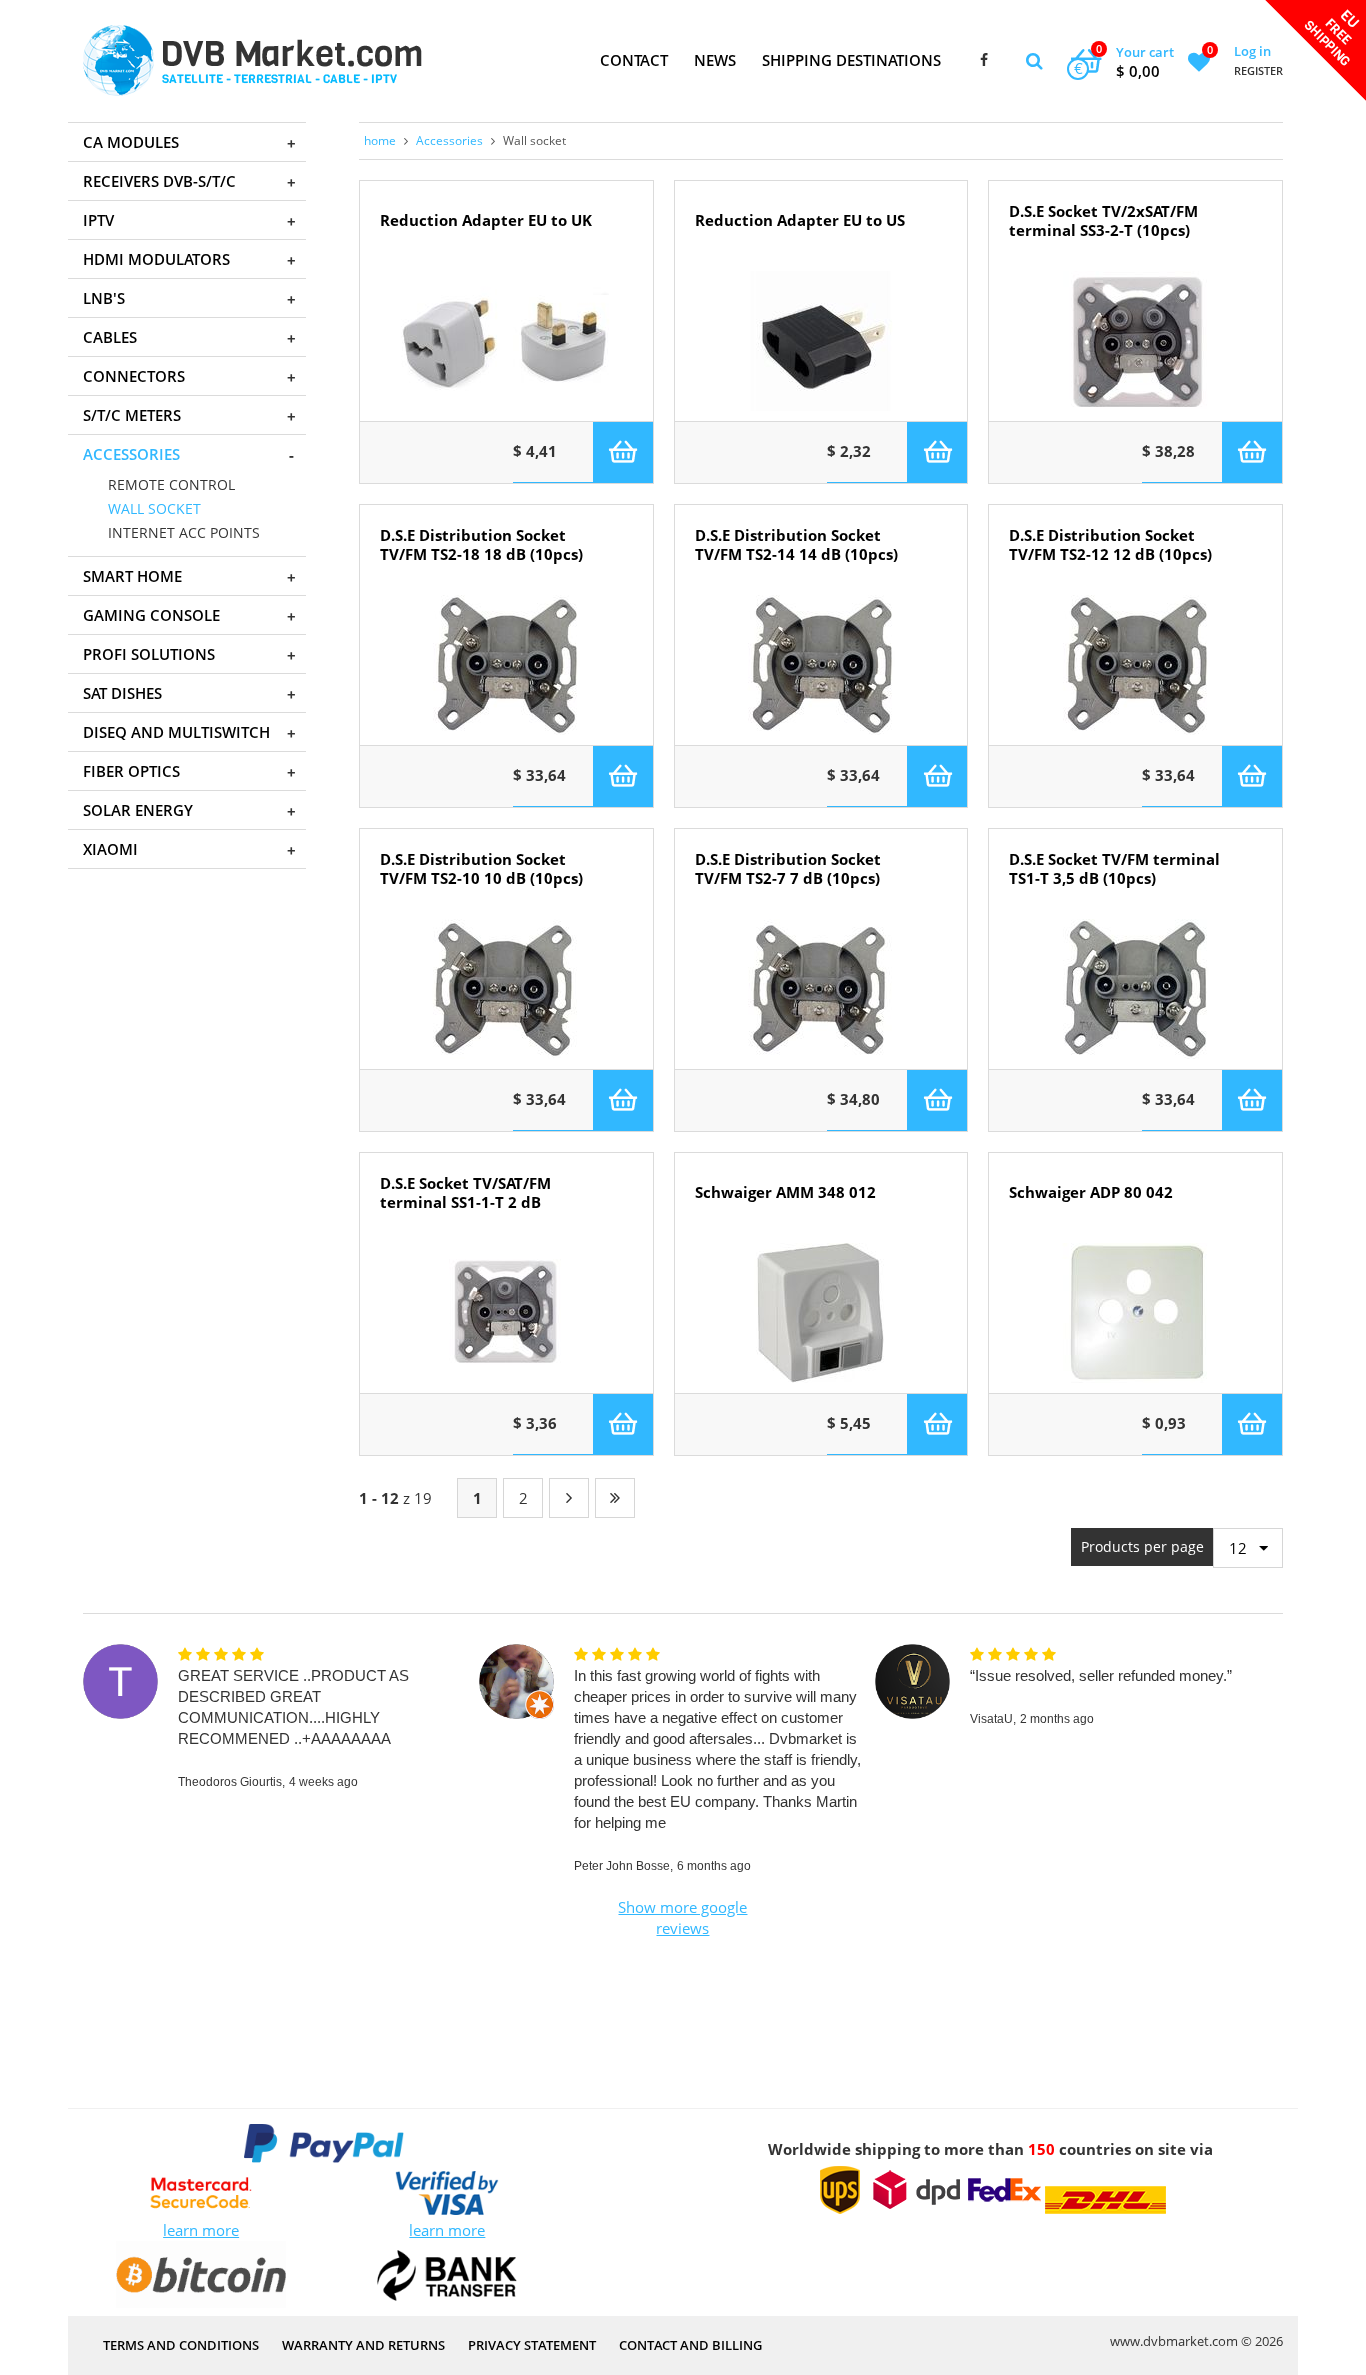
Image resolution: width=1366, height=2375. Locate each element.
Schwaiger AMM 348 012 (785, 1192)
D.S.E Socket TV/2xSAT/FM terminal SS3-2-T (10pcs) (1103, 221)
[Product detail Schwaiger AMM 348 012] (821, 1313)
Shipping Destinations (851, 60)
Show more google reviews (682, 1917)
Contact (634, 60)
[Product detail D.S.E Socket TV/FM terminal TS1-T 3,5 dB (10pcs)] (1135, 989)
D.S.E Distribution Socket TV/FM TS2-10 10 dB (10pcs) (481, 869)
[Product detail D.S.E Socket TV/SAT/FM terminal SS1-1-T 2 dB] (506, 1313)
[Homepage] (252, 60)
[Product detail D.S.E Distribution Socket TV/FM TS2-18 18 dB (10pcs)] (506, 665)
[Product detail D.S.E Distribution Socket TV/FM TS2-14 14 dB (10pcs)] (821, 665)
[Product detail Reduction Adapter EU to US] (821, 341)
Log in (1252, 51)
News (715, 60)
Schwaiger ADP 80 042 (1091, 1192)
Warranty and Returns (363, 2345)
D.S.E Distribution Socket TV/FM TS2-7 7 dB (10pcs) (788, 869)
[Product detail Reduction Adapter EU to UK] (506, 341)
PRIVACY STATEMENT (532, 2345)
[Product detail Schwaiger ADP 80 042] (1135, 1313)
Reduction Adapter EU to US (800, 220)
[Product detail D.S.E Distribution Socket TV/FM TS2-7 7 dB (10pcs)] (821, 989)
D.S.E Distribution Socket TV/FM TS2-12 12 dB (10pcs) (1110, 545)
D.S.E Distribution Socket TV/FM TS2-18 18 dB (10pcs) (481, 545)
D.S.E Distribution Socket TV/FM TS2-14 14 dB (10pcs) (796, 545)
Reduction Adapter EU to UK (486, 220)
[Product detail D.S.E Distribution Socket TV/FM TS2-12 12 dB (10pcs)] (1135, 665)
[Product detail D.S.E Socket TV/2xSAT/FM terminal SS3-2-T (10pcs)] (1135, 341)
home (380, 140)
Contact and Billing (690, 2345)
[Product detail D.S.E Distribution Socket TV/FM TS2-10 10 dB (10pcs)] (506, 989)
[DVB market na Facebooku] (984, 61)
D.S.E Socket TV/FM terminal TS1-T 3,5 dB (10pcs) (1114, 869)
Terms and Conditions (181, 2345)
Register (1258, 70)
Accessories (449, 140)
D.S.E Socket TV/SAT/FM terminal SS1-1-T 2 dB (465, 1193)
